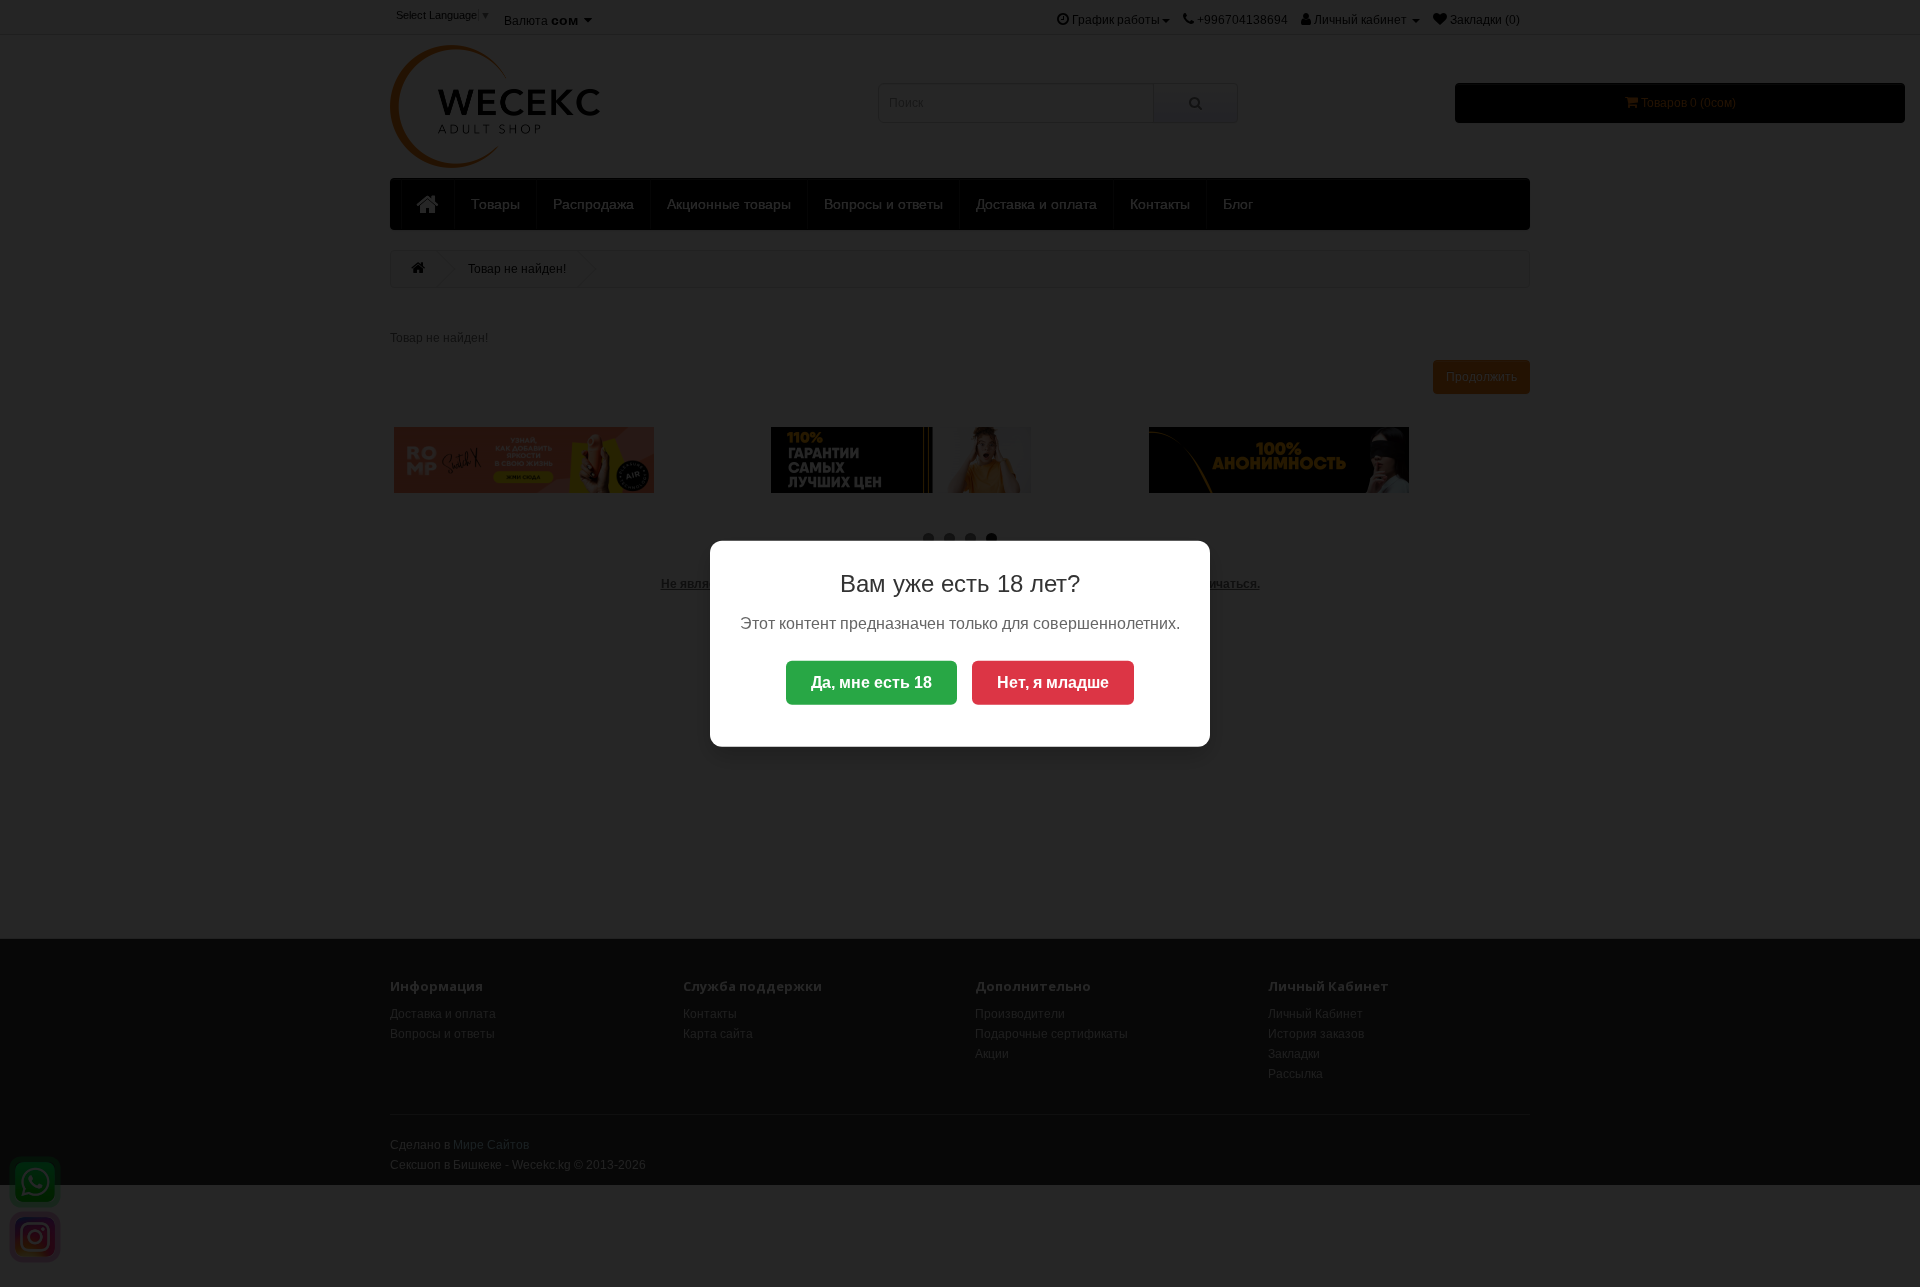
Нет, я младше (1053, 682)
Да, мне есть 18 (871, 682)
